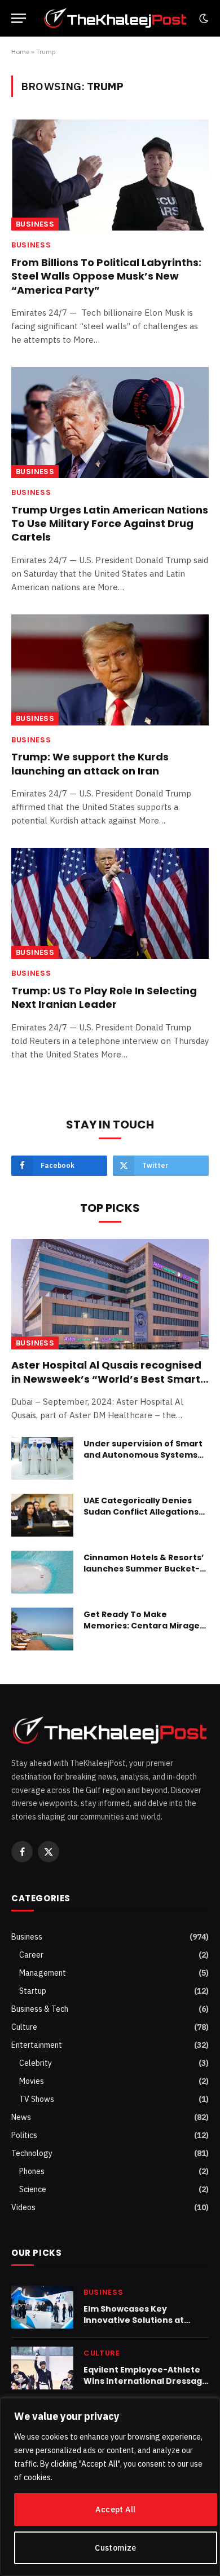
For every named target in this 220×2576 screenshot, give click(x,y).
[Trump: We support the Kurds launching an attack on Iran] (110, 670)
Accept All (115, 2509)
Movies (32, 2081)
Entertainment (37, 2045)
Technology (32, 2153)
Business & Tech (40, 2009)
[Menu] (19, 18)
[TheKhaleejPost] (115, 18)
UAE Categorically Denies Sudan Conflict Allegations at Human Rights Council (141, 1512)
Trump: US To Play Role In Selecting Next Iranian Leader (104, 997)
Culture (24, 2027)
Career (31, 1955)
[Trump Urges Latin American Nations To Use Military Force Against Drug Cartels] (110, 422)
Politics (24, 2135)
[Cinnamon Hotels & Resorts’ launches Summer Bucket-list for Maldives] (42, 1572)
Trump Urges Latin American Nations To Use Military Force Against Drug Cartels (110, 524)
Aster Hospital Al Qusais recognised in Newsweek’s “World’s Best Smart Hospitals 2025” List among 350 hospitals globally (106, 1386)
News (21, 2117)
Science (33, 2189)
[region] (110, 2487)
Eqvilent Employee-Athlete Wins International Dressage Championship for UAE (146, 2381)
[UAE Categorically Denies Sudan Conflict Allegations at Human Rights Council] (42, 1515)
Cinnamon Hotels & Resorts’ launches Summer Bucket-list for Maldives (144, 1569)
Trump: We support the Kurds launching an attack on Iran (90, 763)
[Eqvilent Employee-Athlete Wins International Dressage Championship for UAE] (42, 2368)
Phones (32, 2171)
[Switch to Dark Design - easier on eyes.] (203, 19)
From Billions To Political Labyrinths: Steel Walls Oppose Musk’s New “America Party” (106, 276)
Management (43, 1973)
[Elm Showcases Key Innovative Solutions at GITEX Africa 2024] (42, 2307)
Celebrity (36, 2063)
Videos (23, 2207)
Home (20, 52)
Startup (33, 1991)
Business (35, 224)
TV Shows (37, 2099)
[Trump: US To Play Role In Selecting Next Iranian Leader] (110, 903)
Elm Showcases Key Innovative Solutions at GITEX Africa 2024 (134, 2320)
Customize (116, 2548)
